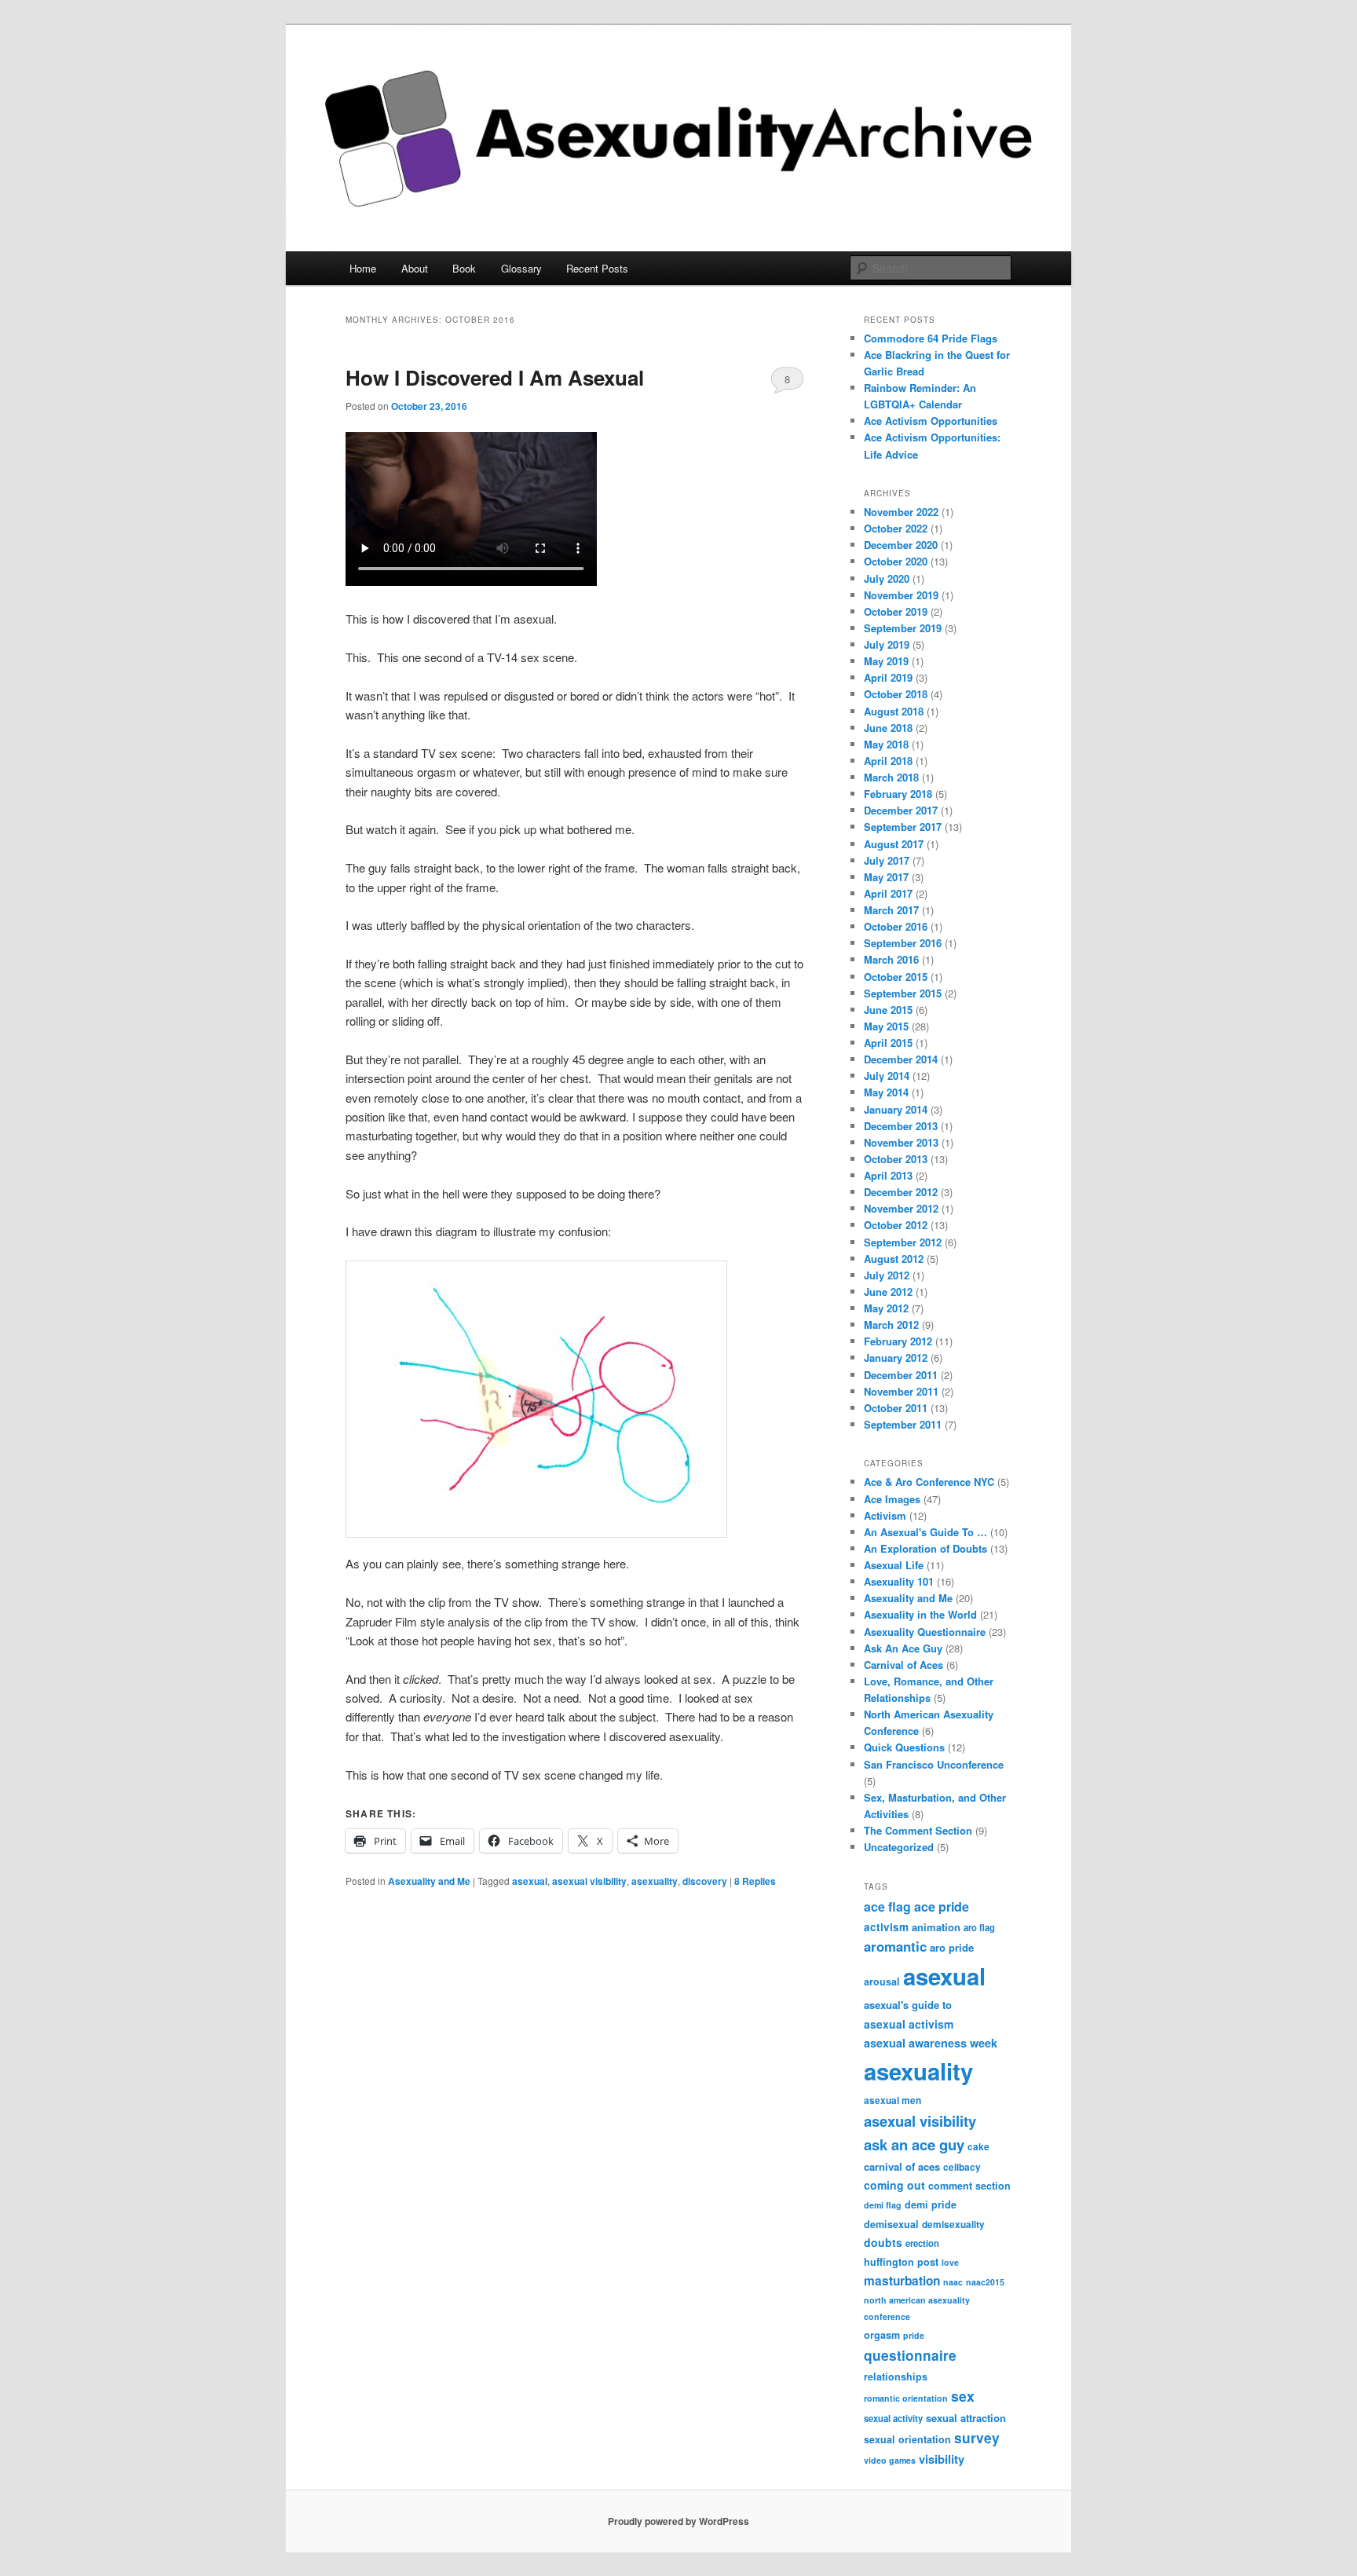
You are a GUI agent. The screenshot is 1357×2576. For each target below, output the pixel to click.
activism (886, 1927)
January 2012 (896, 1358)
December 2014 (901, 1059)
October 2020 (896, 561)
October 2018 (896, 694)
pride (914, 2335)
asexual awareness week (931, 2043)
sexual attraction (966, 2418)
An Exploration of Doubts (925, 1548)
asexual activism (909, 2024)
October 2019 (896, 611)
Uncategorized (899, 1847)
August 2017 (894, 844)
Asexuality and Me (429, 1881)
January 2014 (896, 1109)
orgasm (882, 2335)
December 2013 (901, 1126)
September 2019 (903, 628)
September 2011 (903, 1424)
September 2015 (903, 993)
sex (963, 2396)
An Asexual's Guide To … (925, 1532)
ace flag (887, 1906)
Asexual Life (894, 1565)
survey (977, 2437)
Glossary (521, 268)
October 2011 (896, 1408)
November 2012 (901, 1208)
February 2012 (898, 1341)
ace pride (942, 1906)
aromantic (895, 1946)
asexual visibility (589, 1881)
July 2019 (887, 644)
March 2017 (891, 910)
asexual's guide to (908, 2005)
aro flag (979, 1927)
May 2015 (886, 1026)
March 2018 (891, 777)
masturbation (902, 2281)
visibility (942, 2459)
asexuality (655, 1881)
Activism (885, 1515)
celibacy (962, 2167)
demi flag (883, 2205)
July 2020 (887, 578)
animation (936, 1927)
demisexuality (953, 2225)
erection (922, 2243)
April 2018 (888, 761)
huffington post (901, 2262)
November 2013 (901, 1142)
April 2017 (888, 893)
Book (464, 268)
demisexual (891, 2224)
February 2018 (898, 794)
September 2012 (903, 1242)
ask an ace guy (914, 2144)
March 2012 (891, 1325)
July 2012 (887, 1275)
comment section (969, 2186)
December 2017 (901, 810)
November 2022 (901, 512)
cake (978, 2147)
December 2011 (901, 1375)
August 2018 (894, 711)
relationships (896, 2377)
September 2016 (903, 943)
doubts (883, 2242)
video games (890, 2460)
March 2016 (891, 959)
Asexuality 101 (899, 1581)
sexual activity (893, 2418)
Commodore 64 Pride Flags (931, 338)
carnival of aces (902, 2166)
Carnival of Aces (903, 1665)
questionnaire (910, 2355)
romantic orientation (906, 2398)
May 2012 (886, 1308)
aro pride (952, 1947)
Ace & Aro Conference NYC (929, 1482)
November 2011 (901, 1391)
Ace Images (892, 1499)
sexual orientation (907, 2439)
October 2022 (896, 528)
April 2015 (888, 1043)
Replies (755, 1881)
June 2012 (888, 1292)
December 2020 (901, 545)
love (950, 2262)
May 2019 (886, 661)
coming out (894, 2185)
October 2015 (896, 977)
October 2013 (896, 1159)
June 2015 (888, 1010)
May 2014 (886, 1092)
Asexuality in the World (920, 1614)
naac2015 (985, 2282)
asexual (530, 1881)
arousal (882, 1981)
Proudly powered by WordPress (678, 2521)
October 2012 (896, 1225)
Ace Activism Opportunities (931, 421)
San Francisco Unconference (934, 1764)
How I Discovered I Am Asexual (495, 377)
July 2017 (887, 860)
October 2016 (896, 926)
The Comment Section (918, 1830)
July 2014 (887, 1076)
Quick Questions (904, 1747)
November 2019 (901, 595)
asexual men (892, 2100)
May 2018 (886, 744)
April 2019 (888, 677)
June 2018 (888, 728)
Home (363, 268)
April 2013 (888, 1175)
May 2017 (886, 877)
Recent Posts (597, 268)
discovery (705, 1881)
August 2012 (894, 1259)
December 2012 (901, 1192)
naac (953, 2282)
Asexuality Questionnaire (925, 1632)
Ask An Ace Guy (903, 1648)
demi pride (931, 2205)
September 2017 (903, 827)
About (415, 268)
